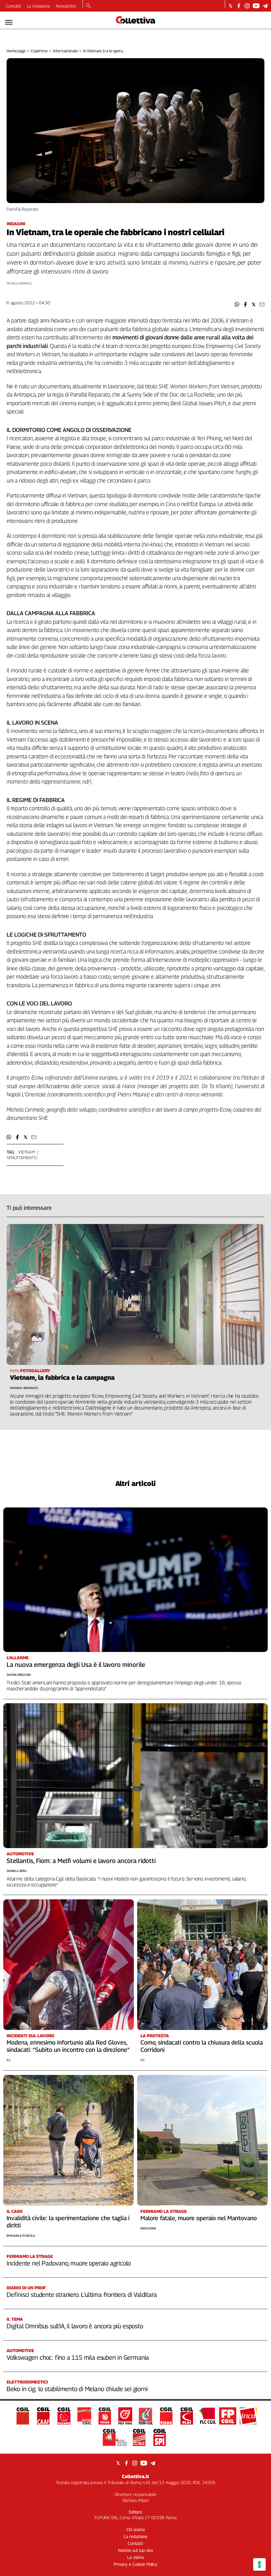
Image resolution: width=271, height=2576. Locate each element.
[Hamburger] (9, 22)
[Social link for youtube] (256, 6)
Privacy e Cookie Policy (135, 2564)
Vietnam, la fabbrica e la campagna (62, 1377)
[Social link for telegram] (265, 6)
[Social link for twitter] (231, 6)
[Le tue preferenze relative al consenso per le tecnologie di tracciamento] (259, 2564)
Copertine (39, 51)
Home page (16, 51)
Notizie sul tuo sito (135, 2550)
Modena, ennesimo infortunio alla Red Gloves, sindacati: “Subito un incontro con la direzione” (68, 2046)
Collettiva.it (135, 2476)
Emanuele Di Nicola (21, 2236)
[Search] (88, 6)
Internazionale (65, 51)
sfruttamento (22, 1158)
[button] (237, 304)
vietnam (27, 1152)
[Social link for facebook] (239, 6)
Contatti (14, 6)
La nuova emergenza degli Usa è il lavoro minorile (76, 1665)
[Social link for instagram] (247, 6)
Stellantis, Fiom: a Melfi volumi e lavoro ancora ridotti (81, 1861)
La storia (135, 2557)
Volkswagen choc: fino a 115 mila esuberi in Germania (78, 2357)
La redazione (39, 6)
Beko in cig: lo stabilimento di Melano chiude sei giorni (77, 2389)
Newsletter (66, 6)
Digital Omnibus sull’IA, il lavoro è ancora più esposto (75, 2326)
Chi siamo (136, 2529)
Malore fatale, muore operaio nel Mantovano (199, 2218)
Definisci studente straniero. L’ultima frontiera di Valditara (82, 2295)
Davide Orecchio (19, 1675)
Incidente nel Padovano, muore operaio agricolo (69, 2263)
